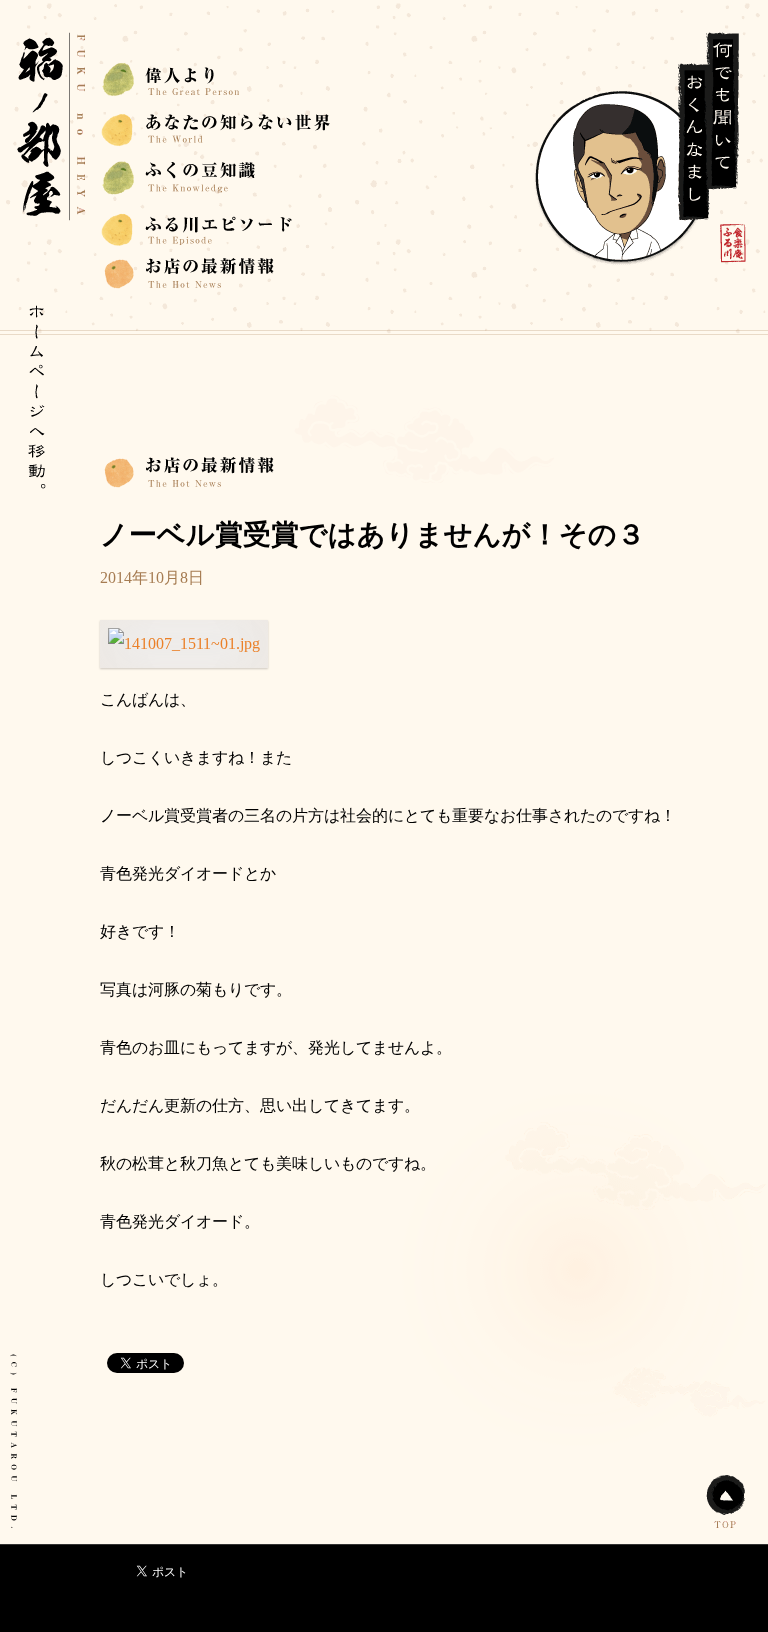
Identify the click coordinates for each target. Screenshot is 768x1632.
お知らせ (216, 128)
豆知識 (216, 275)
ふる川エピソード (216, 177)
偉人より (216, 226)
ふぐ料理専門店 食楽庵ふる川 (52, 127)
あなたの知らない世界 (216, 79)
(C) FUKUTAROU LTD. (13, 1441)
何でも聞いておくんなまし (637, 149)
